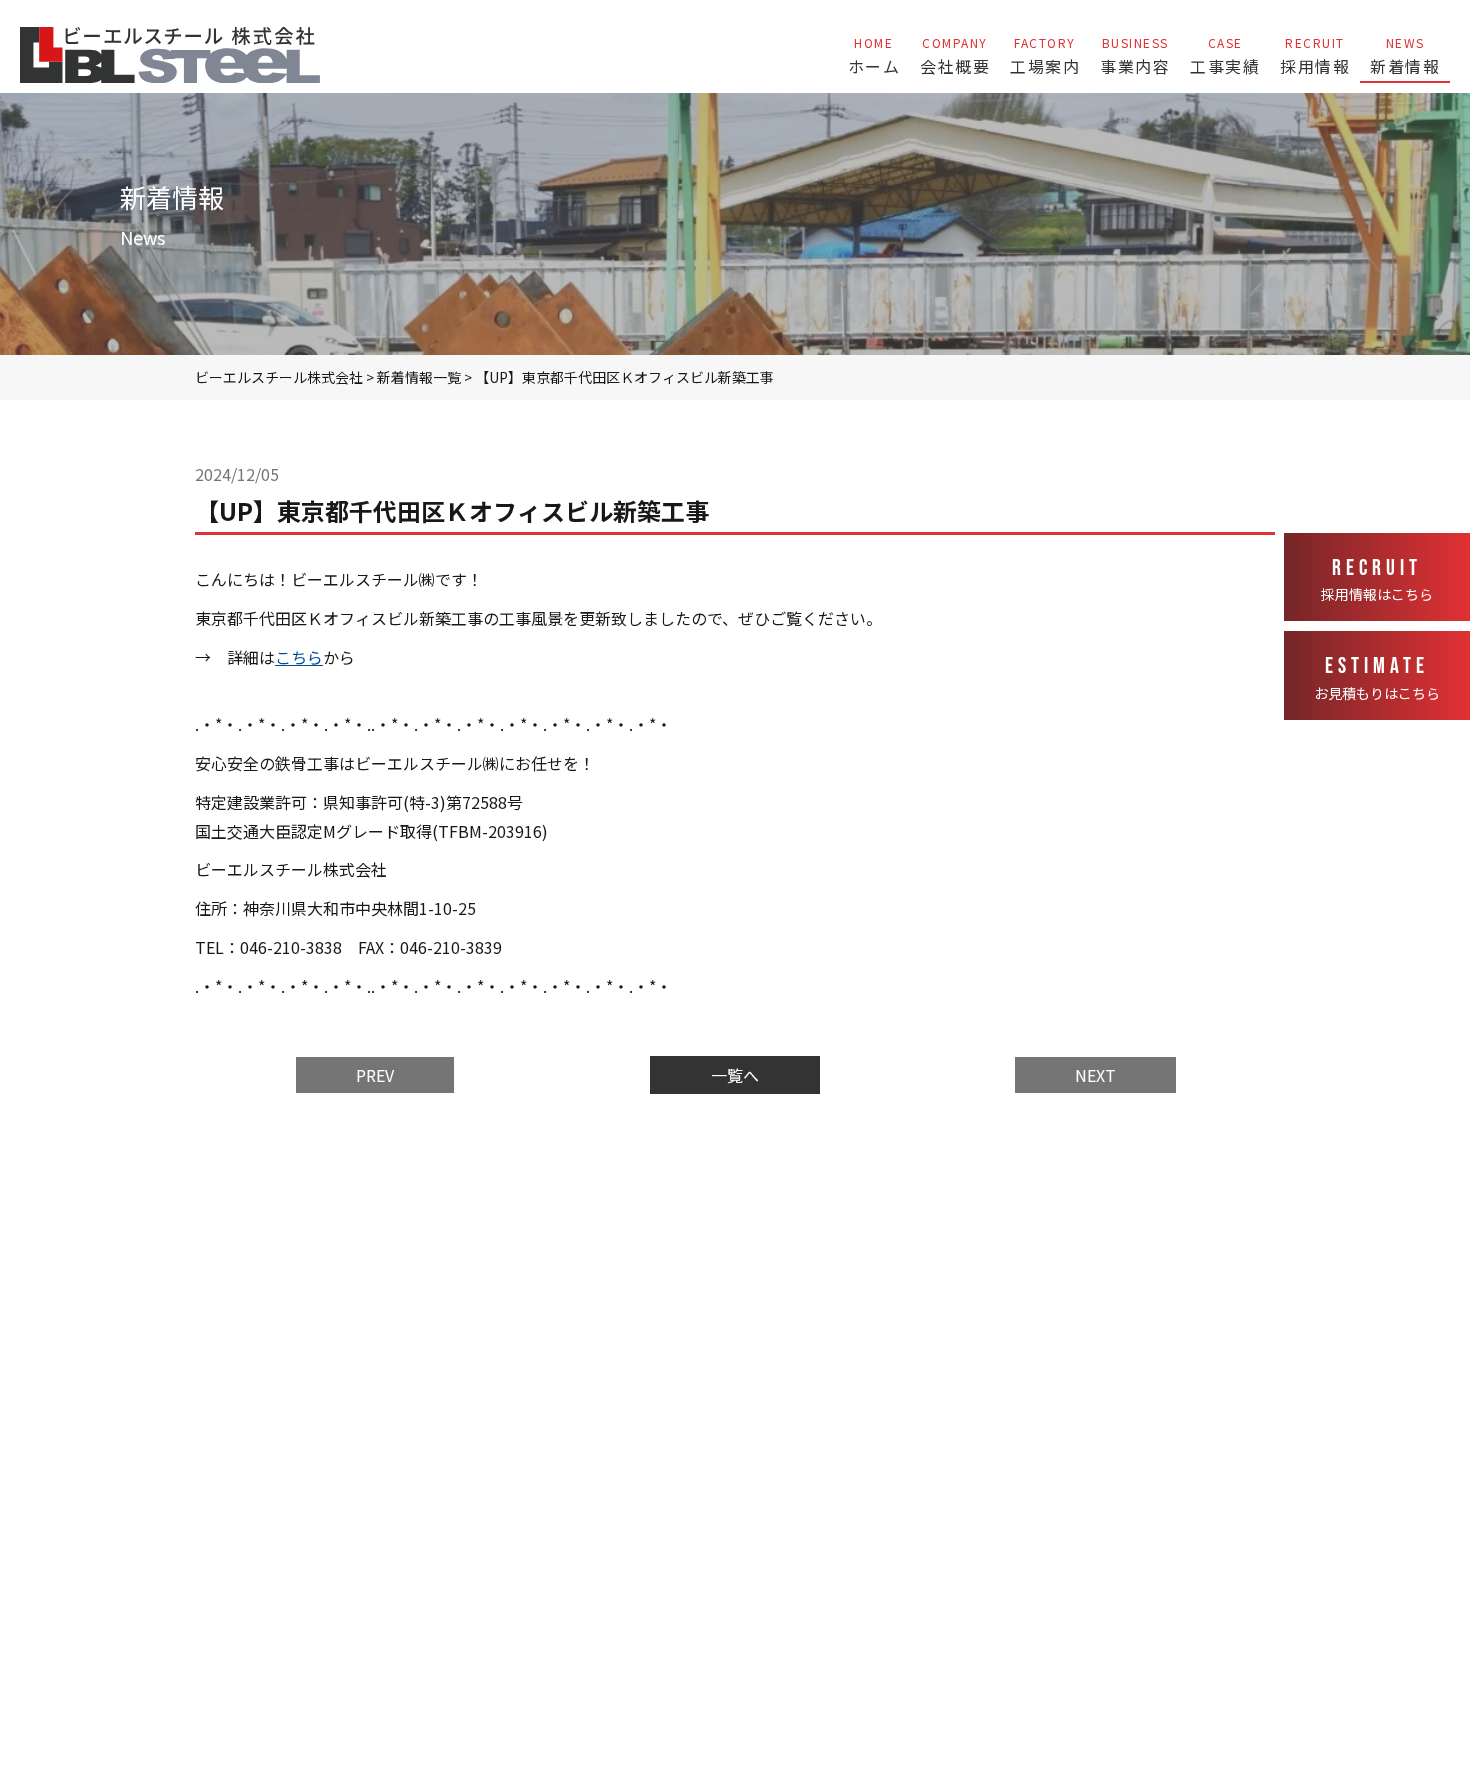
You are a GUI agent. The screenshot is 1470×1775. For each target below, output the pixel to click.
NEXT (1095, 1075)
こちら (299, 657)
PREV (375, 1075)
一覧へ (735, 1075)
